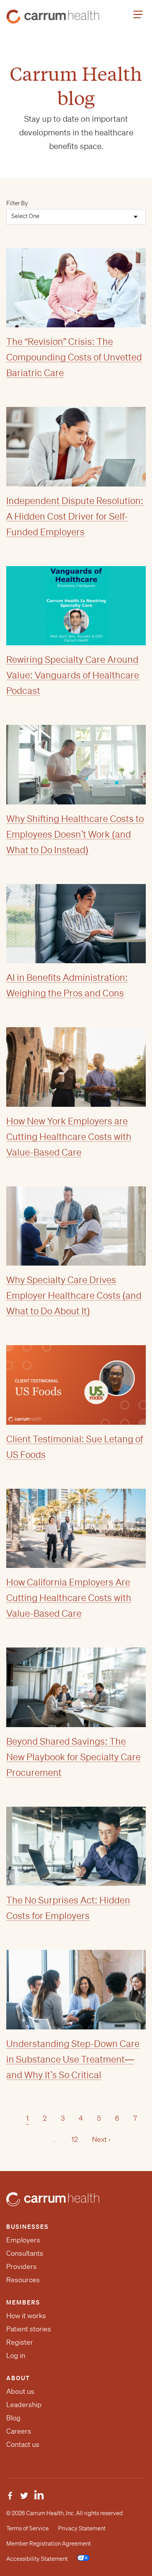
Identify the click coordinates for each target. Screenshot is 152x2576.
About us (20, 2391)
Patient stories (29, 2329)
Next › (101, 2139)
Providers (21, 2266)
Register (20, 2342)
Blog (13, 2418)
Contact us (23, 2444)
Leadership (24, 2404)
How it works (26, 2315)
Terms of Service (27, 2528)
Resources (23, 2280)
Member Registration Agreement (49, 2544)
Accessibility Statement (37, 2559)
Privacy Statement (82, 2528)
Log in (16, 2355)
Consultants (25, 2253)
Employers (23, 2240)
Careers (19, 2431)
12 (75, 2139)
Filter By (17, 203)
